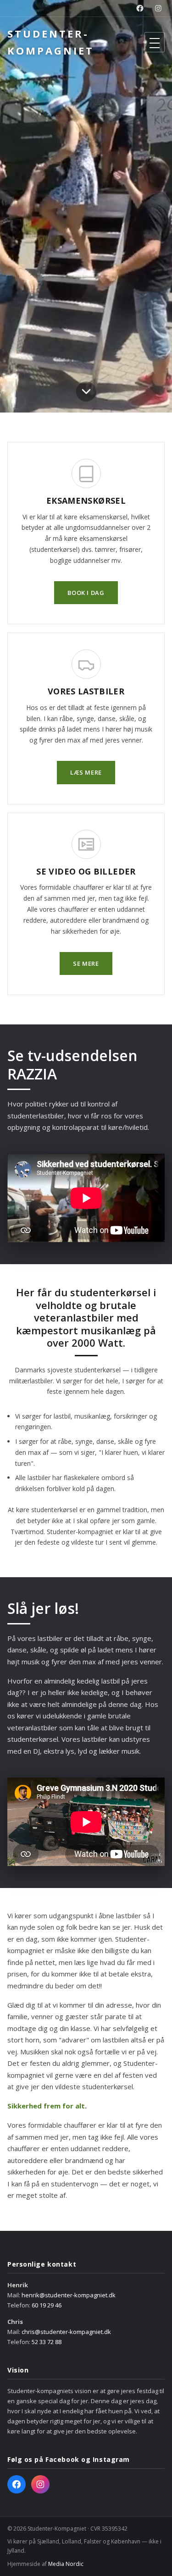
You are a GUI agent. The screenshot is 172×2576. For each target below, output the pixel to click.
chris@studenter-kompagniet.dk (66, 2332)
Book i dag (86, 593)
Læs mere (86, 772)
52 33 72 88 (47, 2342)
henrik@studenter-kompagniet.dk (69, 2295)
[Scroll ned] (86, 394)
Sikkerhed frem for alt (46, 2106)
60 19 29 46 (47, 2305)
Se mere (86, 963)
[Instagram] (158, 8)
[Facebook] (140, 8)
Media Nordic (66, 2564)
